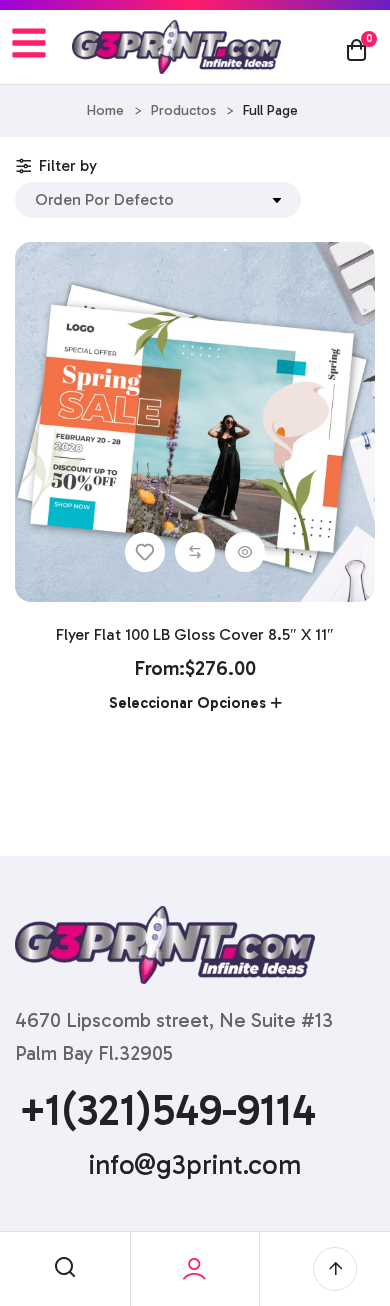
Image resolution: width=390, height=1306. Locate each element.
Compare (195, 552)
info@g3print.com (195, 1165)
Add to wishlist (145, 552)
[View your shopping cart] (356, 49)
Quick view (245, 552)
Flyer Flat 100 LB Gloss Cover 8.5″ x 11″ (195, 634)
